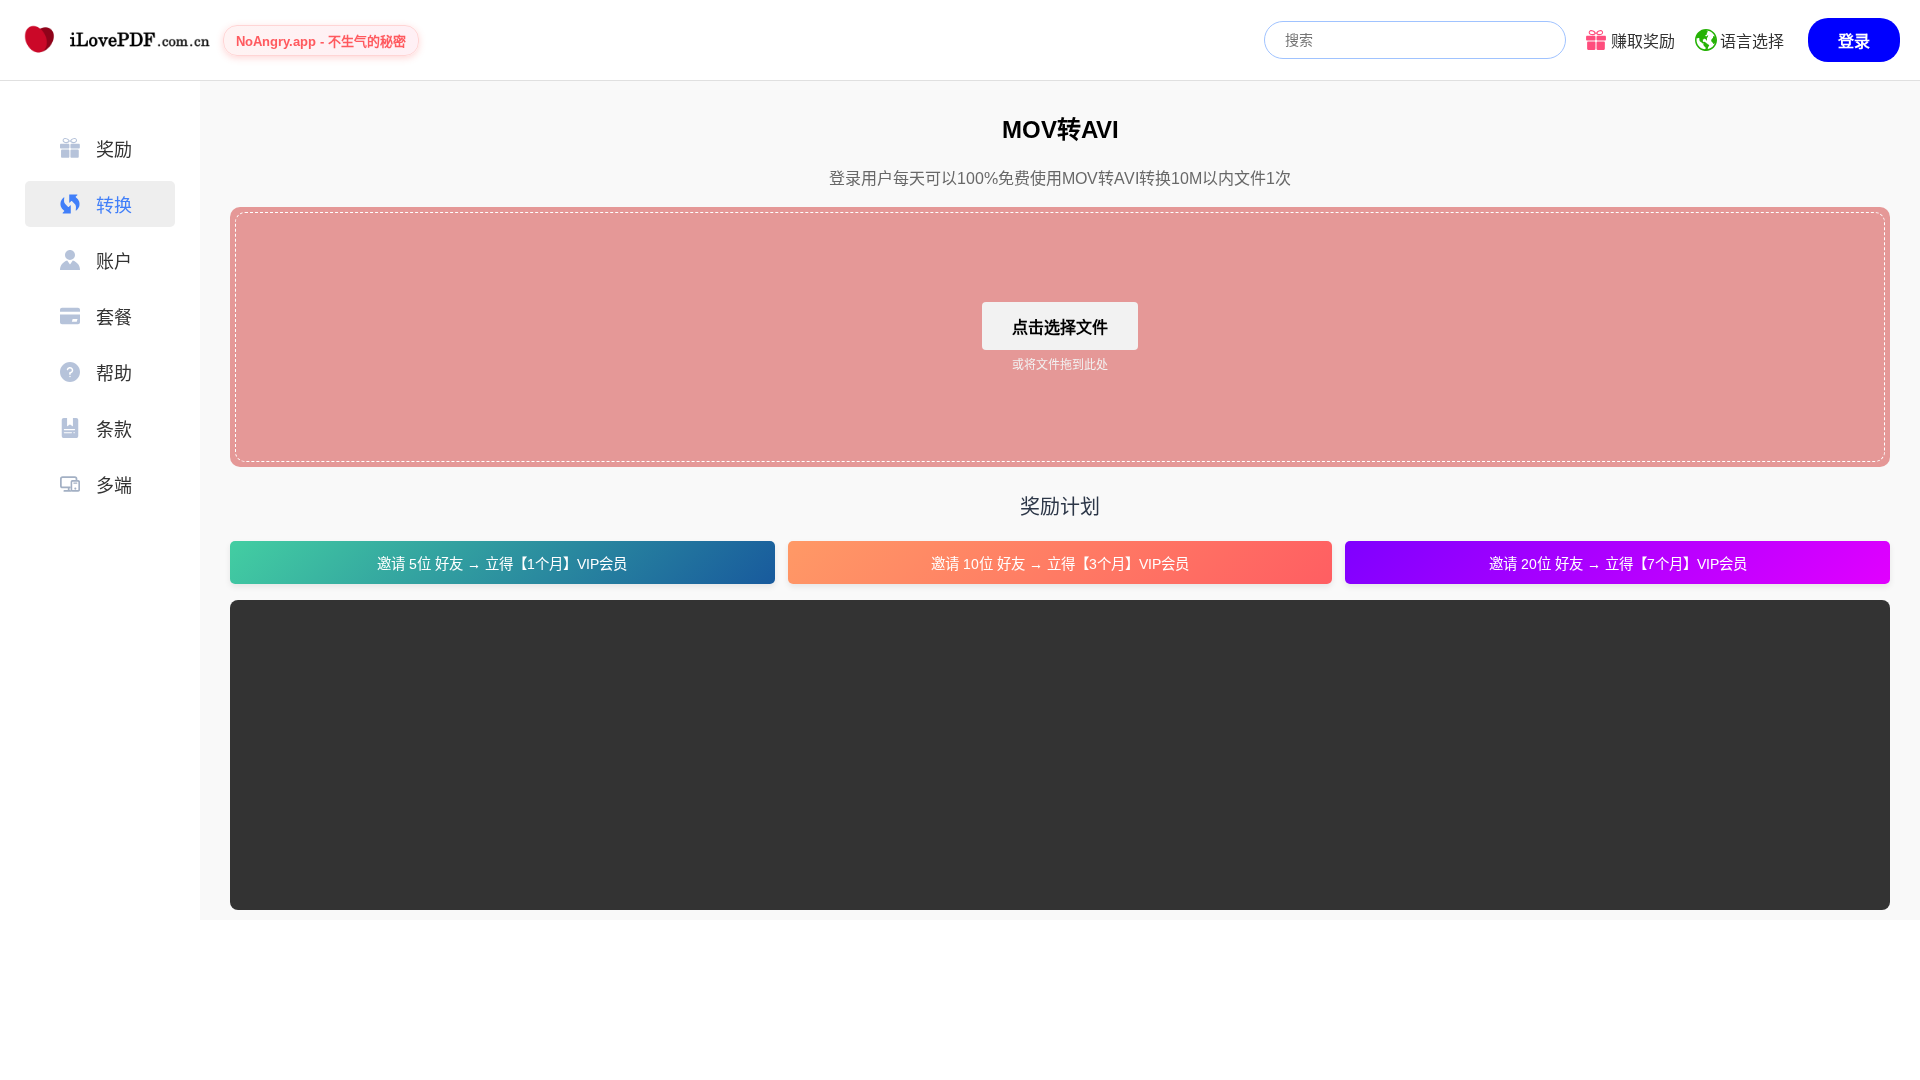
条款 (114, 430)
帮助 (114, 374)
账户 (114, 262)
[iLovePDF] (115, 40)
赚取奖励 (1643, 41)
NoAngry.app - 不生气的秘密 (321, 41)
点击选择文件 (1060, 327)
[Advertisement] (845, 755)
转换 (114, 206)
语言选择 (1752, 41)
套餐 (114, 318)
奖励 (114, 150)
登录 (1854, 41)
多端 (114, 486)
